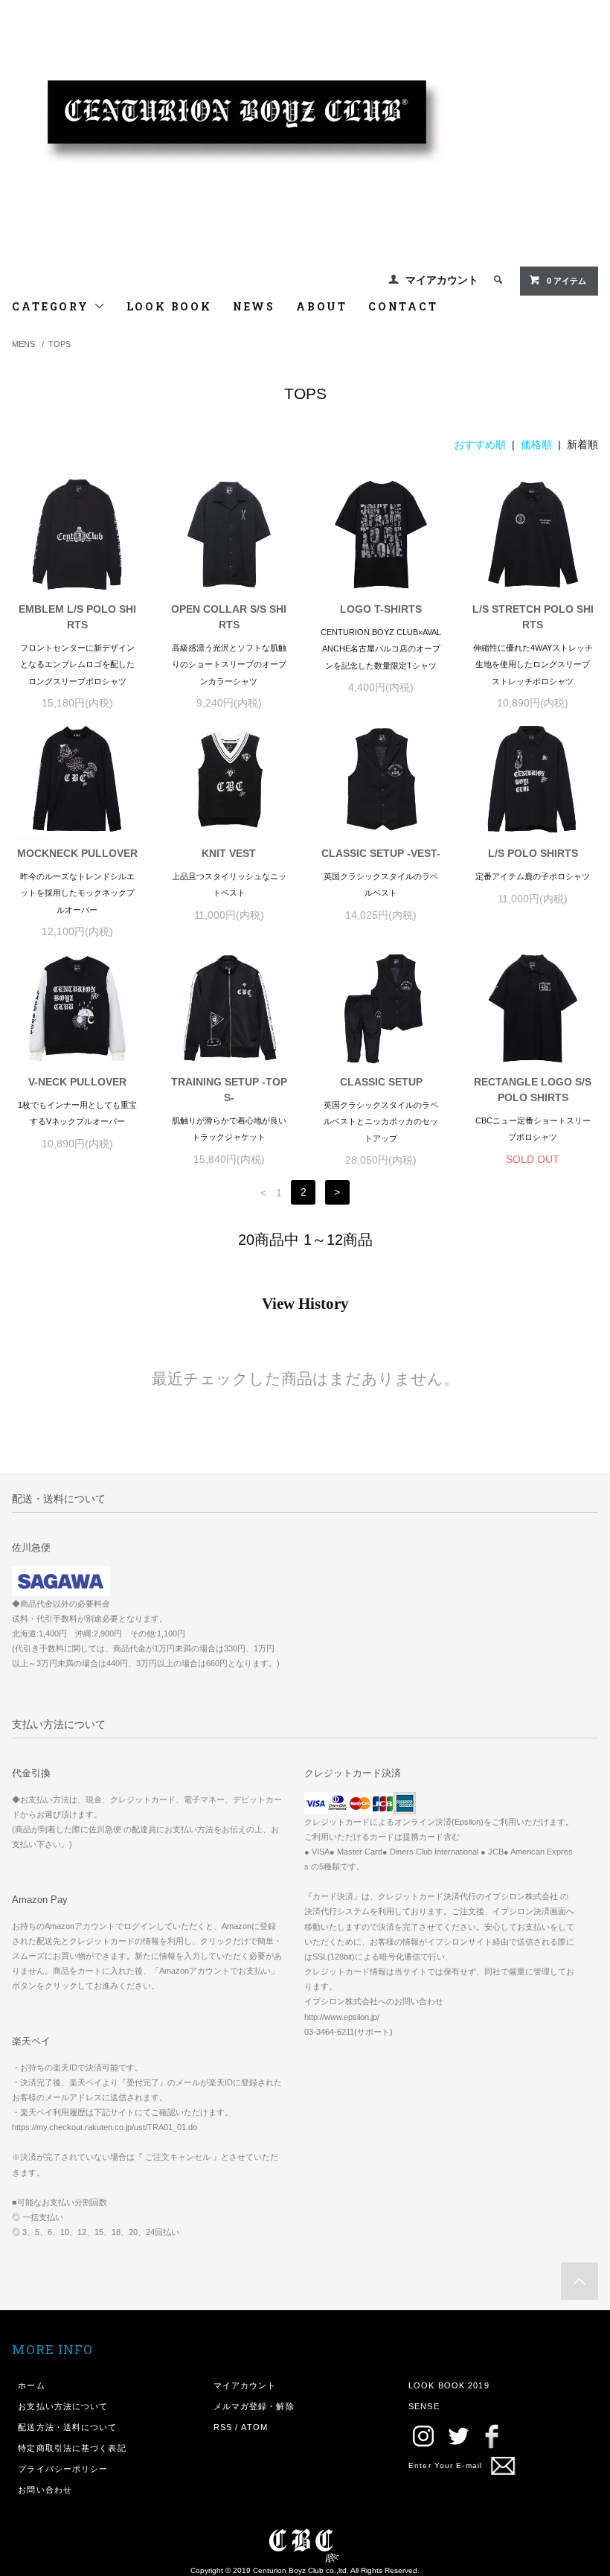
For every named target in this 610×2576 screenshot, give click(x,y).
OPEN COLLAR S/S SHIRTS (229, 617)
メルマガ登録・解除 (254, 2406)
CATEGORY (52, 306)
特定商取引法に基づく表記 (72, 2448)
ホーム (31, 2385)
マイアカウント (442, 280)
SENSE (424, 2406)
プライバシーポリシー (63, 2469)
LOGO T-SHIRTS (381, 609)
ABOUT (322, 306)
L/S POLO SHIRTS (533, 853)
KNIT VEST (229, 853)
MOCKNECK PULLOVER (77, 853)
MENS (23, 344)
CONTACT (403, 306)
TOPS (60, 344)
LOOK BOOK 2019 (449, 2385)
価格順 (536, 444)
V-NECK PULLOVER (77, 1082)
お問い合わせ (45, 2490)
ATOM (254, 2427)
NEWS (254, 306)
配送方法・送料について (67, 2427)
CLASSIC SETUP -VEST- (381, 853)
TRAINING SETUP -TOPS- (229, 1090)
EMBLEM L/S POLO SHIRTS (77, 617)
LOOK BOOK (169, 306)
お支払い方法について (63, 2406)
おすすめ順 (480, 444)
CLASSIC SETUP (381, 1082)
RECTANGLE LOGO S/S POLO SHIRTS (533, 1090)
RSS (223, 2427)
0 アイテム (566, 281)
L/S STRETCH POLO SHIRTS (533, 617)
